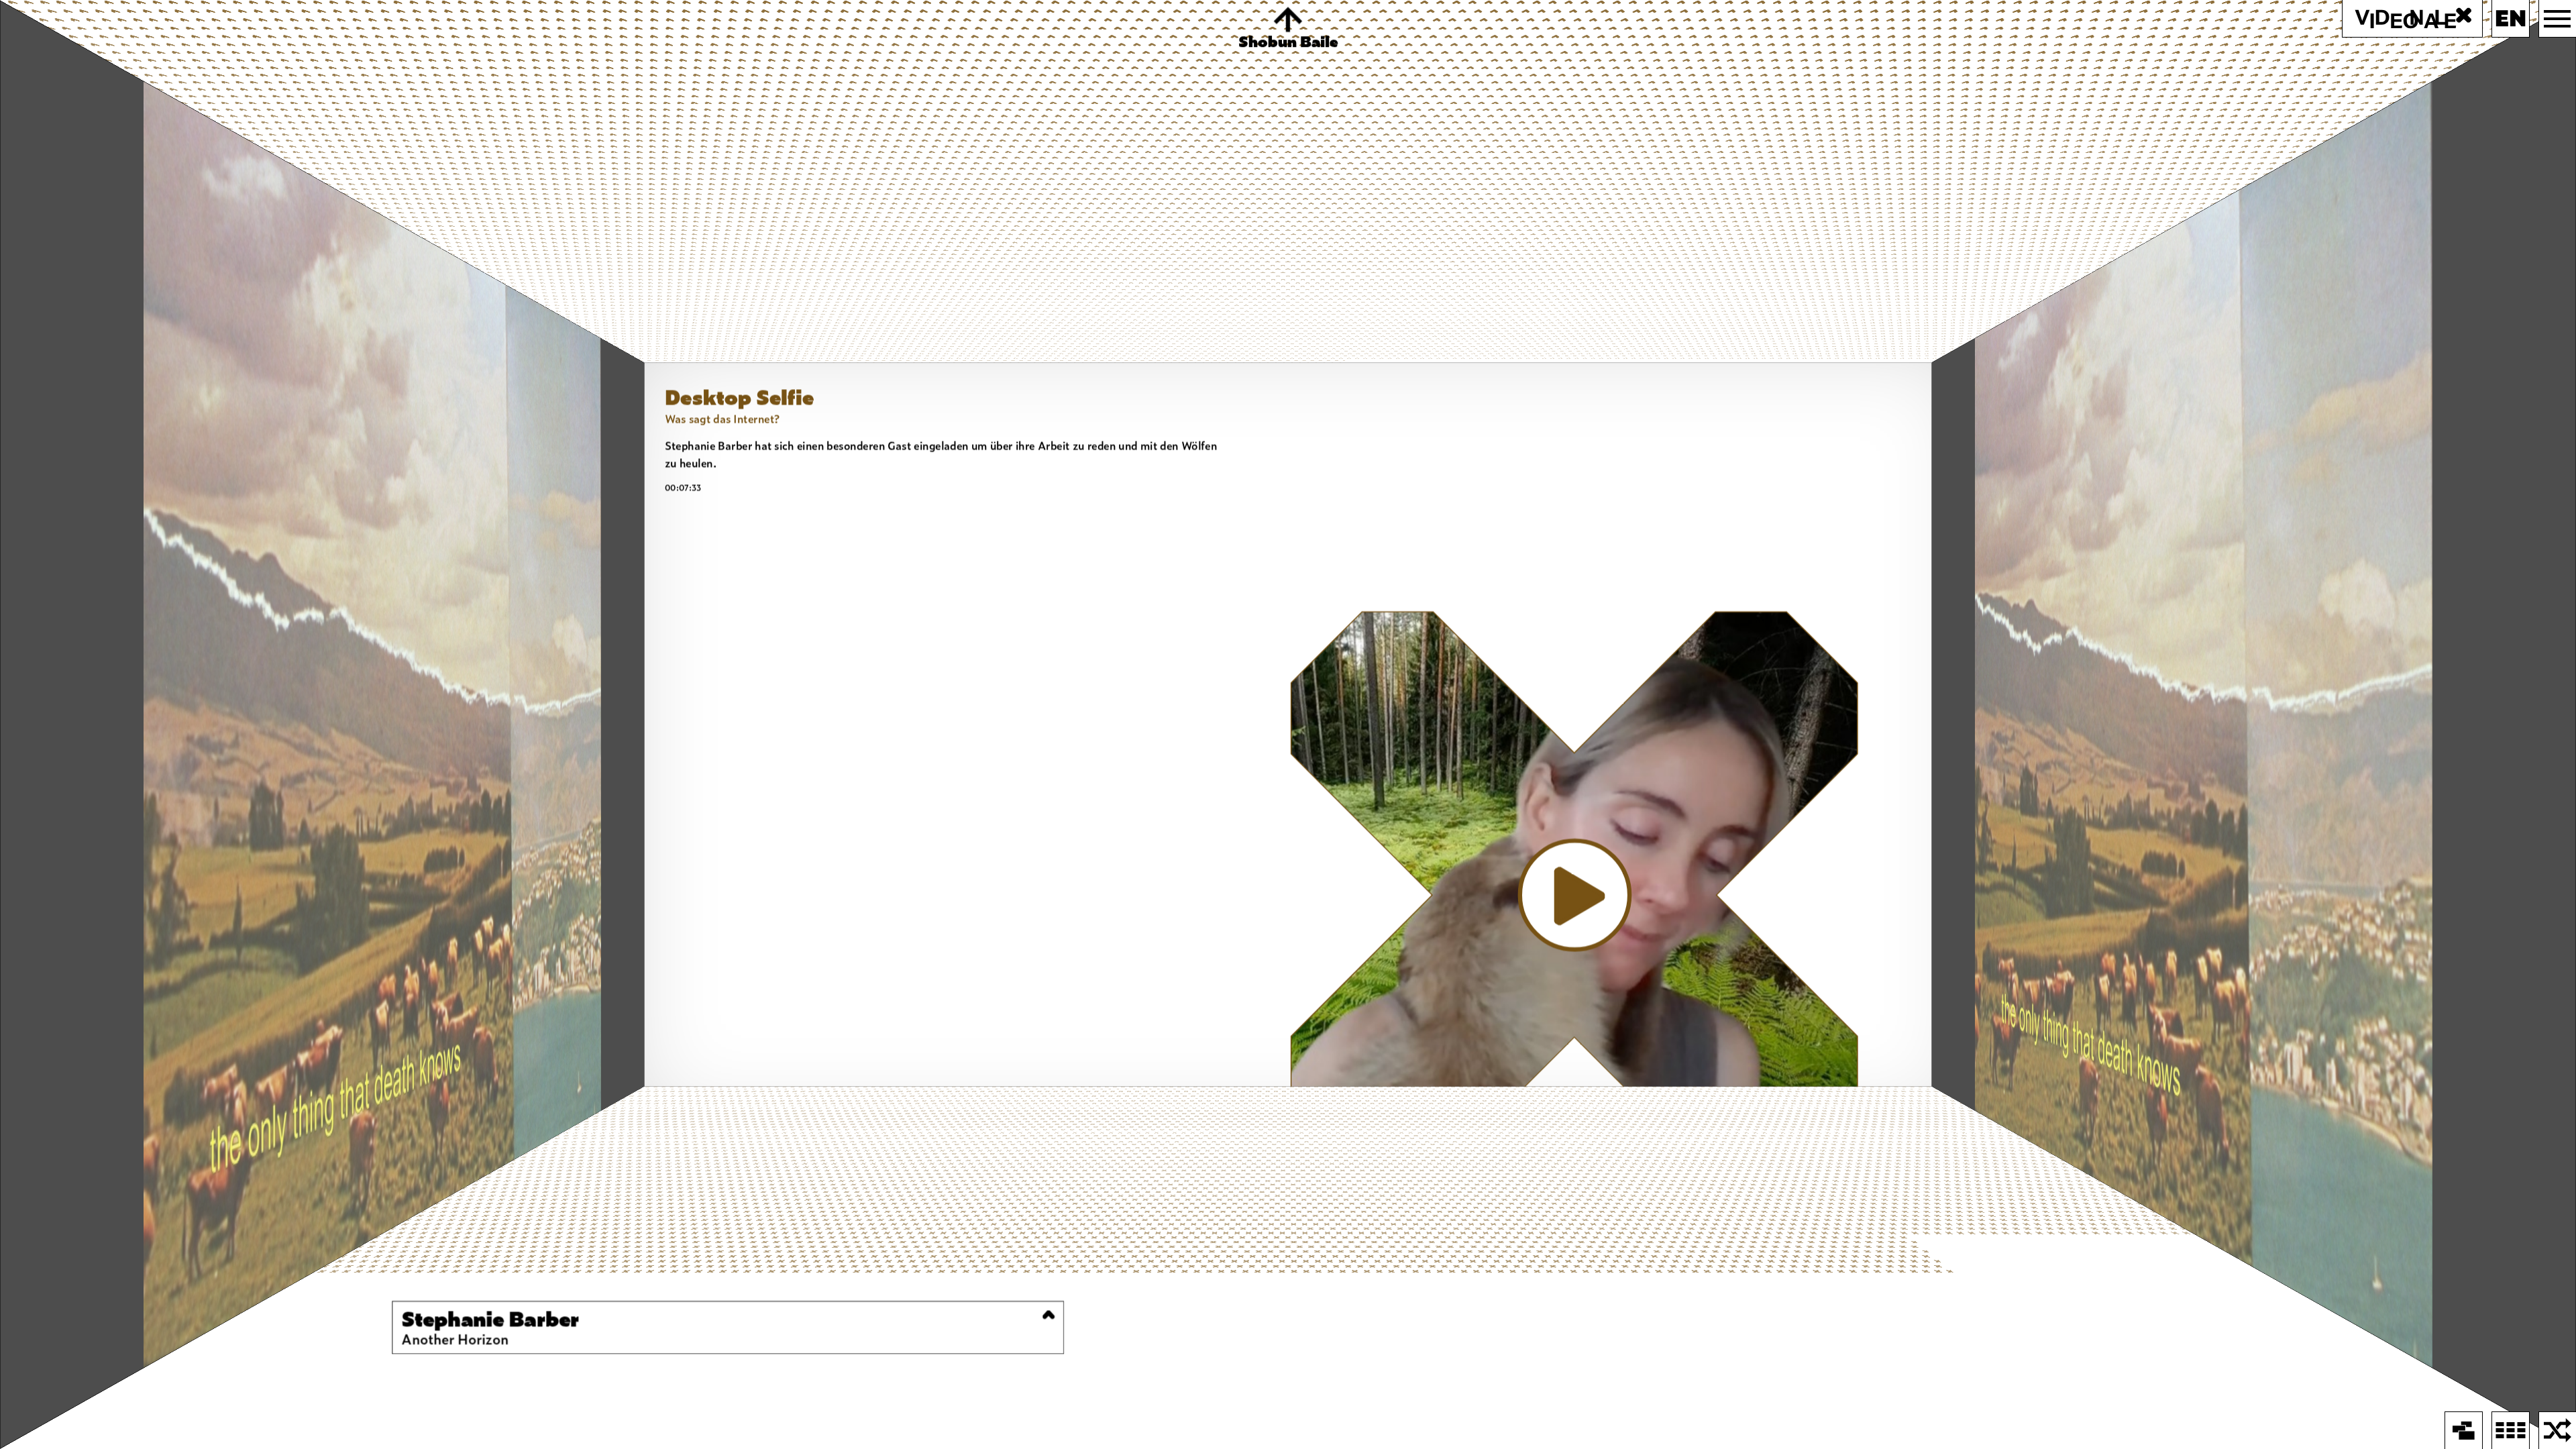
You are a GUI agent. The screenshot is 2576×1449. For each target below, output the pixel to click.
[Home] (2464, 1431)
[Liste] (2511, 1431)
